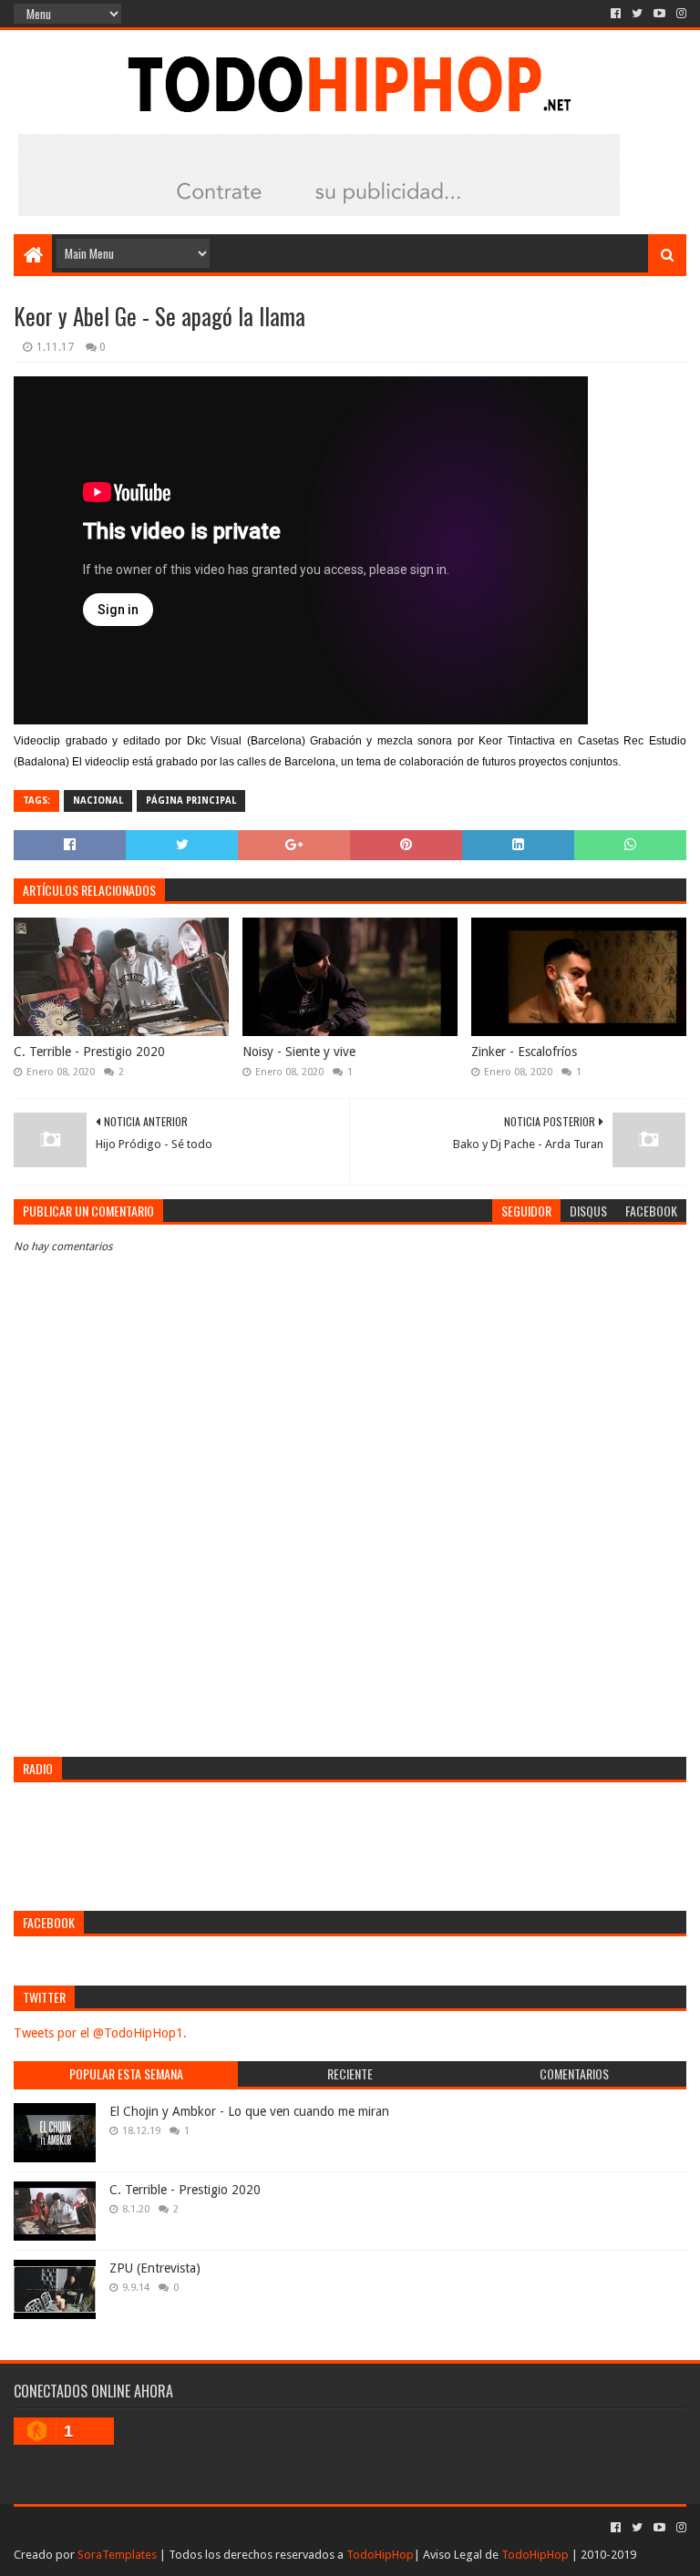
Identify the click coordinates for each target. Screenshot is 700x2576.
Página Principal (191, 801)
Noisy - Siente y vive (299, 1052)
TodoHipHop (380, 2555)
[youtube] (659, 14)
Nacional (98, 801)
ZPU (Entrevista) (155, 2268)
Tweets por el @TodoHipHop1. (100, 2033)
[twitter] (637, 14)
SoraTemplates (117, 2555)
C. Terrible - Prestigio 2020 (89, 1052)
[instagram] (679, 14)
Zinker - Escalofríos (524, 1052)
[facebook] (616, 14)
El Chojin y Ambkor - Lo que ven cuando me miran (249, 2111)
